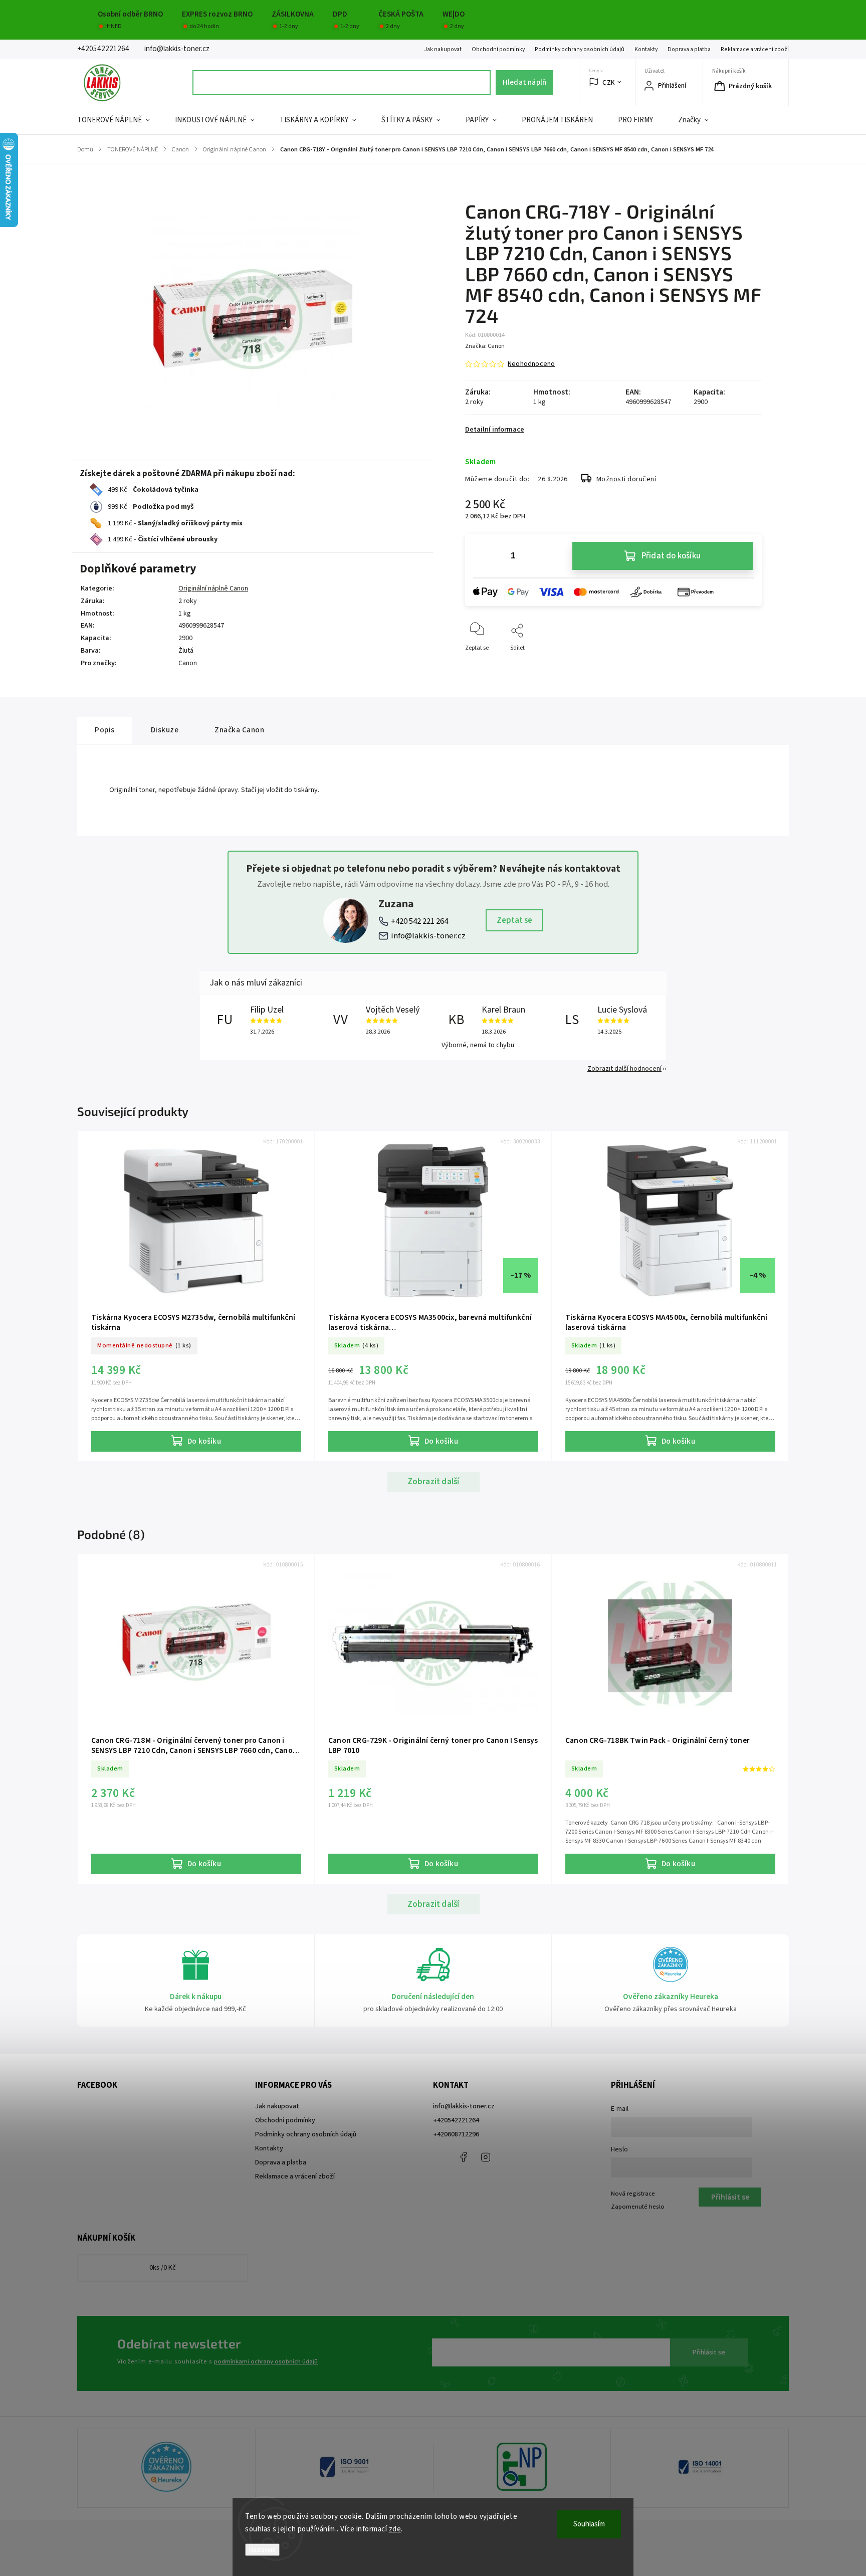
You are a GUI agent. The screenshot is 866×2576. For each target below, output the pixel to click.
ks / (163, 2268)
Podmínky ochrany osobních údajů (580, 49)
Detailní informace (495, 430)
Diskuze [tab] (165, 730)
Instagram (486, 2157)
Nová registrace (633, 2194)
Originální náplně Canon (213, 588)
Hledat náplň (524, 82)
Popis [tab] (105, 730)
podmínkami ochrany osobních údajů (266, 2361)
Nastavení (262, 2550)
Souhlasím (589, 2524)
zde (395, 2529)
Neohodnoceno (531, 364)
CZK (609, 82)
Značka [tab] (239, 730)
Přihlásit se (709, 2352)
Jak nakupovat (443, 49)
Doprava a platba (689, 49)
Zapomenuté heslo (638, 2207)
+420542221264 (456, 2120)
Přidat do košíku (671, 556)
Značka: (485, 346)
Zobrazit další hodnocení (624, 1069)
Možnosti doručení (626, 479)
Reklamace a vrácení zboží (755, 49)
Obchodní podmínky (498, 49)
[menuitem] (120, 120)
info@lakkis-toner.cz (428, 936)
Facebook (463, 2157)
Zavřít (745, 664)
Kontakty (646, 49)
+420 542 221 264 (419, 921)
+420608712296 (456, 2134)
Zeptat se (514, 920)
